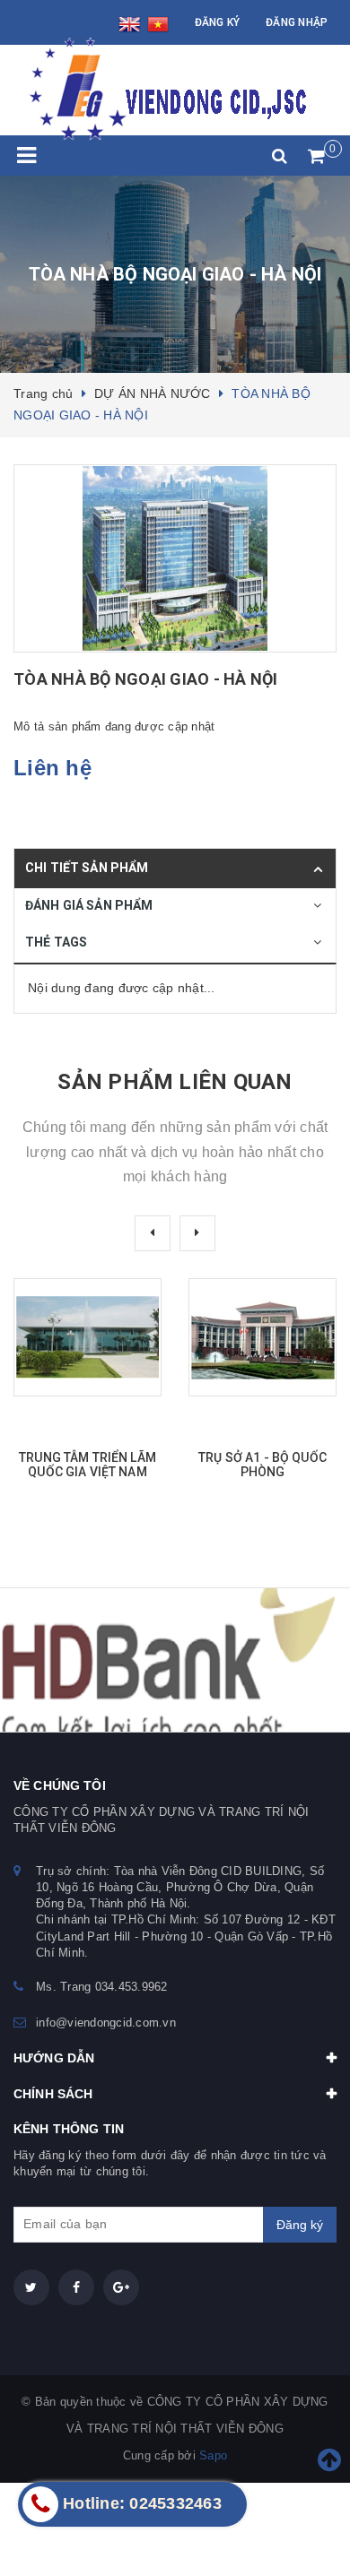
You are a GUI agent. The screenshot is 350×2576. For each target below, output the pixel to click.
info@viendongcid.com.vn (106, 2023)
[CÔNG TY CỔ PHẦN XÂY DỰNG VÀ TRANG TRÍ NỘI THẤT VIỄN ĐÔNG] (163, 90)
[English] (132, 26)
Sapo (213, 2455)
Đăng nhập (297, 22)
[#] (175, 1660)
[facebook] (76, 2287)
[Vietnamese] (158, 26)
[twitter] (31, 2287)
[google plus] (121, 2287)
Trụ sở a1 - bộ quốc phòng (262, 1465)
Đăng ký (218, 22)
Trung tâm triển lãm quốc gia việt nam (87, 1465)
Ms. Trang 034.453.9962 (102, 1987)
